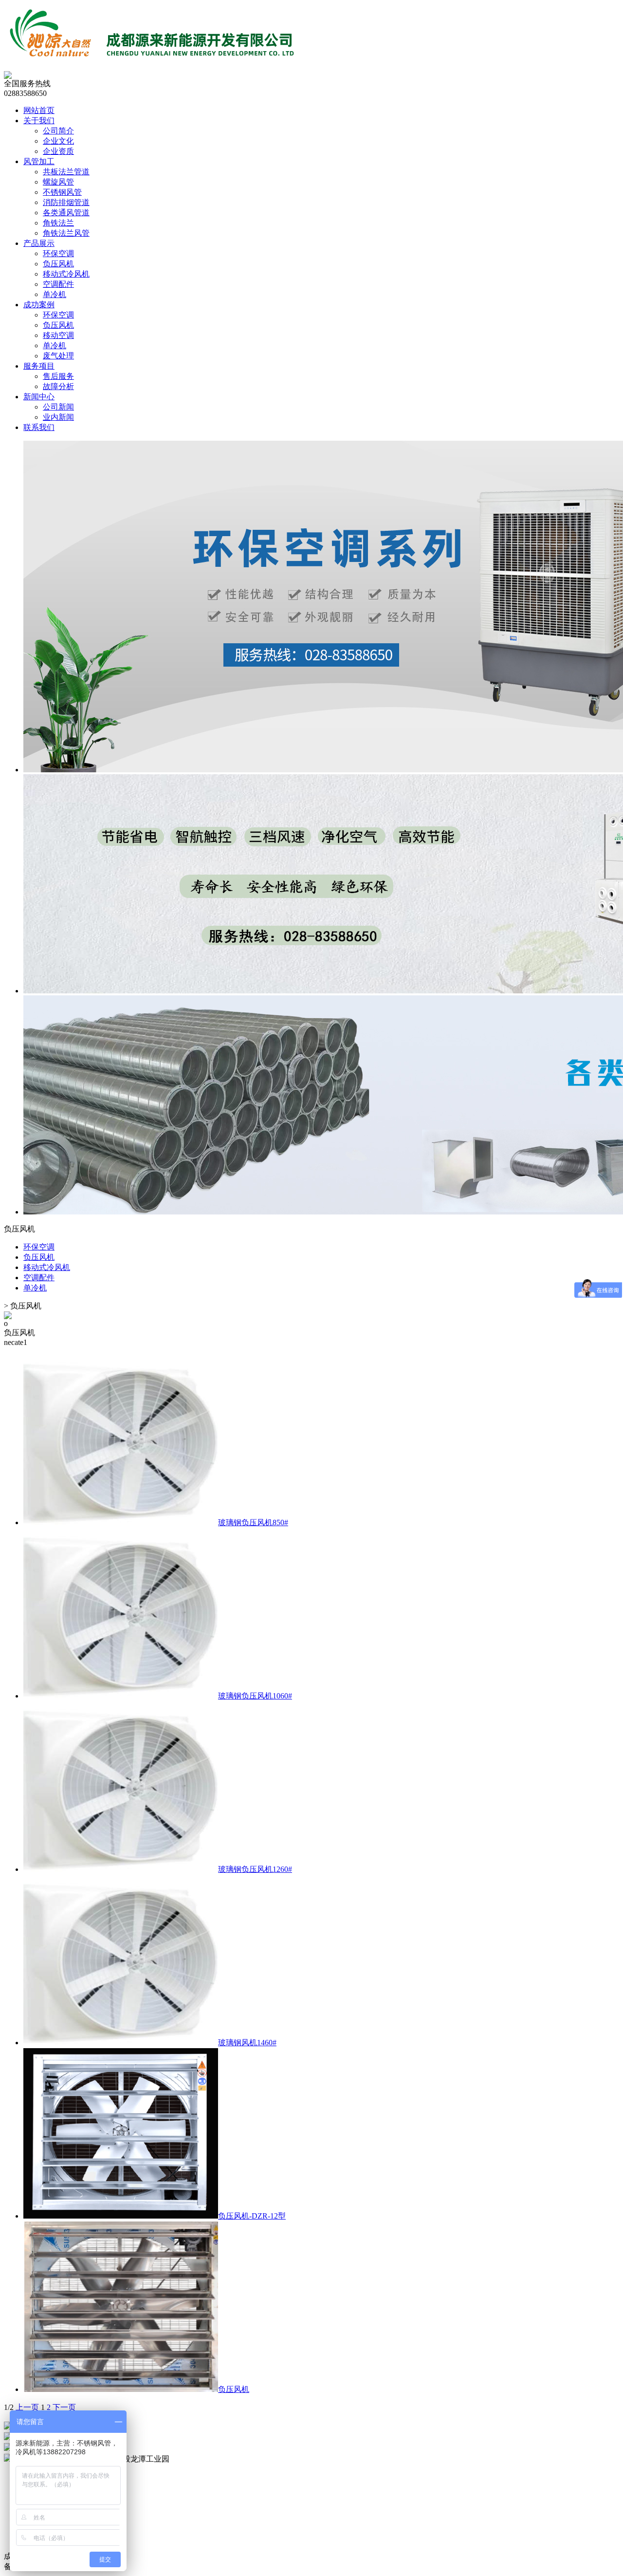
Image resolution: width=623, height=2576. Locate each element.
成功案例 (39, 305)
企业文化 (58, 141)
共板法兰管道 (66, 172)
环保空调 (58, 253)
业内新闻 (58, 417)
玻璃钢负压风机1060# (255, 1696)
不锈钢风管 (62, 192)
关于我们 (39, 121)
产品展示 (39, 243)
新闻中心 (39, 397)
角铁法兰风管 (66, 233)
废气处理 (58, 356)
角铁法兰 (58, 223)
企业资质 (58, 151)
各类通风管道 (66, 213)
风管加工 (39, 161)
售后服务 (58, 376)
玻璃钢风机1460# (247, 2043)
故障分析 (58, 386)
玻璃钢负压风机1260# (255, 1869)
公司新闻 (58, 407)
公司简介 (58, 131)
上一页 (27, 2407)
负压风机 (58, 264)
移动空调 (58, 335)
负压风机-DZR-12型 (252, 2216)
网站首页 (39, 110)
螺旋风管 (58, 182)
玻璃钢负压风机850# (253, 1522)
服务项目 (39, 366)
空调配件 (58, 284)
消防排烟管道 (66, 202)
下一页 (64, 2407)
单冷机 (55, 294)
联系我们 (39, 427)
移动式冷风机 (66, 274)
